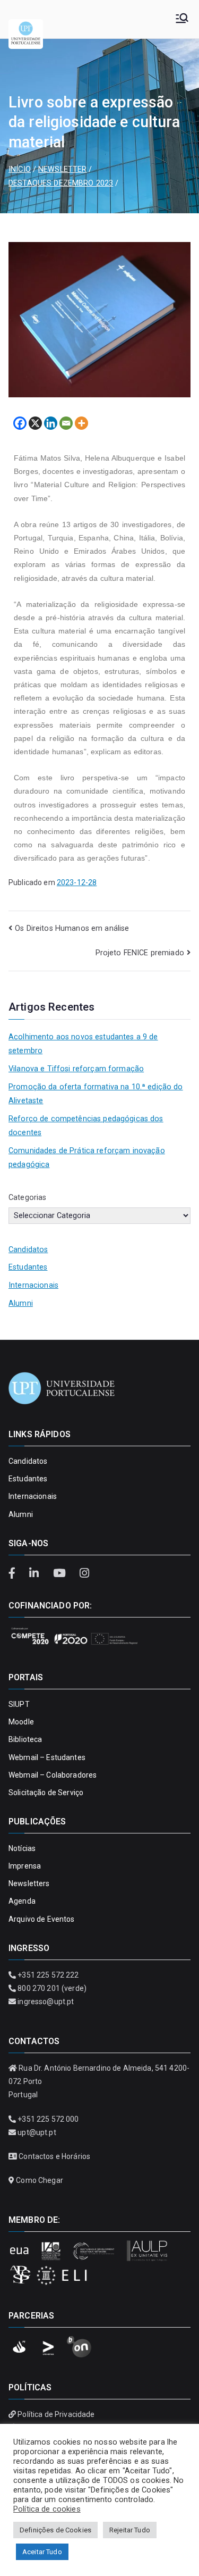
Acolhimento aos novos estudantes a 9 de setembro (83, 1044)
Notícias (22, 1848)
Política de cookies (47, 2509)
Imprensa (25, 1866)
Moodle (21, 1722)
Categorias (27, 1198)
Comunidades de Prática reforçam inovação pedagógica (87, 1158)
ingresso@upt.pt (46, 2002)
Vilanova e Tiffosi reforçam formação (76, 1069)
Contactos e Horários (54, 2156)
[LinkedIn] (36, 1573)
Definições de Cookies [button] (55, 2530)
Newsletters (29, 1883)
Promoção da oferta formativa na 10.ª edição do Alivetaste (96, 1094)
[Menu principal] (182, 19)
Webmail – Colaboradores (53, 1775)
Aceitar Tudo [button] (42, 2552)
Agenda (22, 1901)
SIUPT (19, 1704)
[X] (35, 423)
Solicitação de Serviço (46, 1793)
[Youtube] (60, 1573)
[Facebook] (20, 423)
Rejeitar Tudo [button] (130, 2530)
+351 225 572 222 (48, 1975)
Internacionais (33, 1285)
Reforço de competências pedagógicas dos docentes (86, 1126)
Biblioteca (25, 1739)
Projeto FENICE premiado (140, 953)
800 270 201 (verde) (52, 1988)
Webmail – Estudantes (47, 1757)
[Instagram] (84, 1573)
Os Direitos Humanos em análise (72, 928)
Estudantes (28, 1267)
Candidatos (28, 1250)
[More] (81, 423)
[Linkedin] (51, 423)
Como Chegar (40, 2180)
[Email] (66, 423)
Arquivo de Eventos (42, 1919)
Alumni (21, 1303)
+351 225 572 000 (48, 2119)
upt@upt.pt (37, 2132)
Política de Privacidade (56, 2414)
